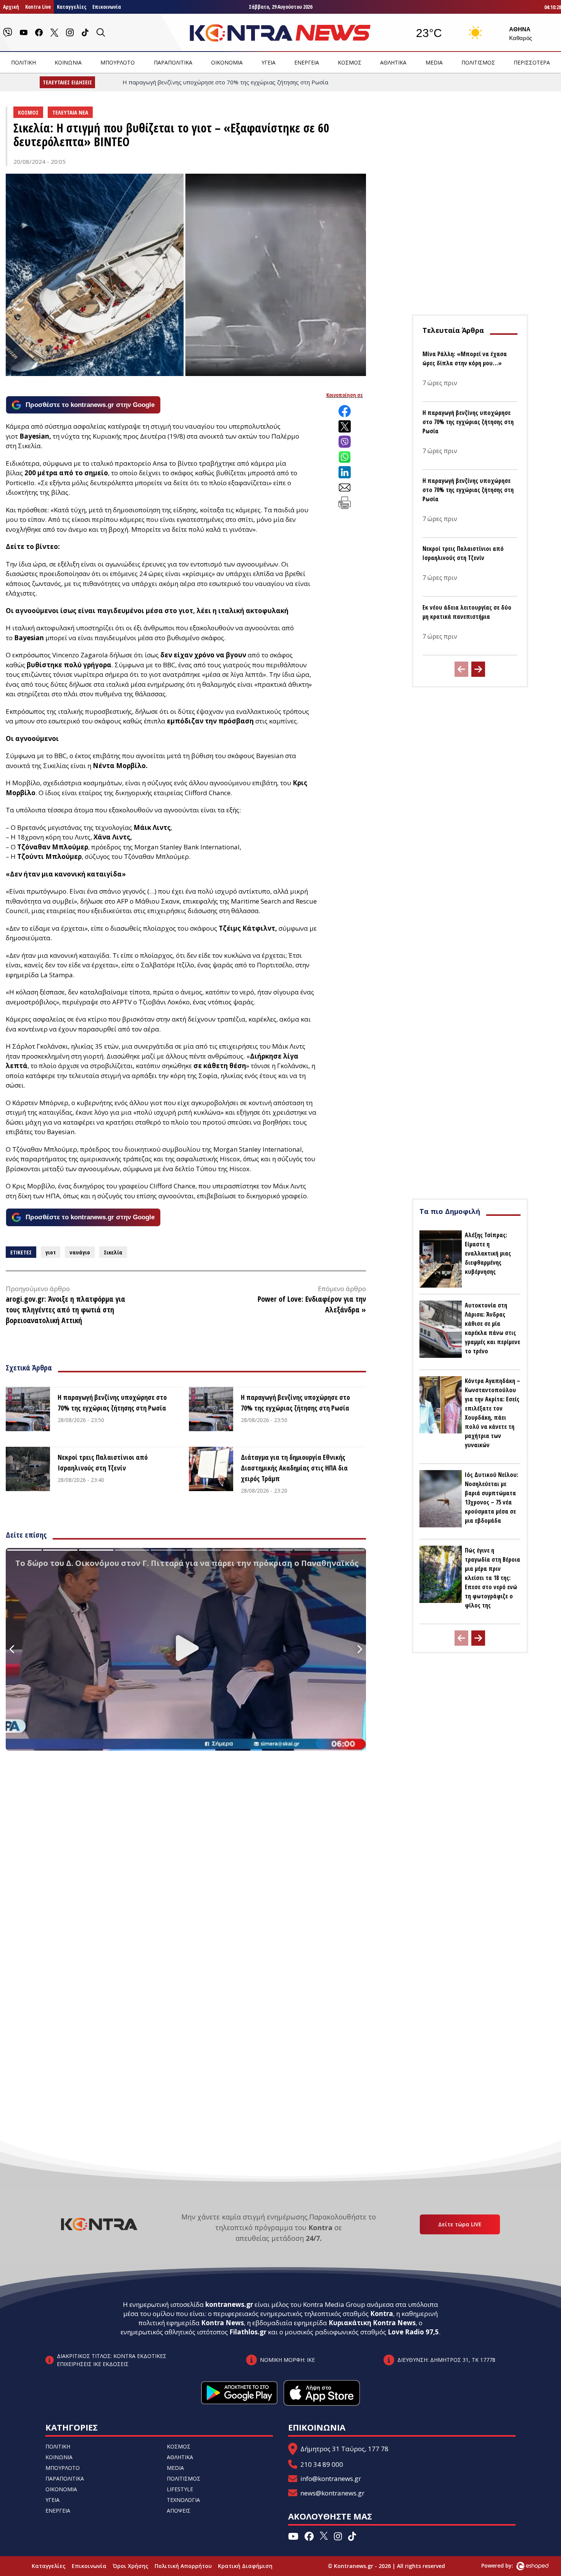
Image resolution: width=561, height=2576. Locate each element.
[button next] (478, 669)
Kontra (382, 2314)
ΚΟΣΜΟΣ (350, 62)
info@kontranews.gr (331, 2478)
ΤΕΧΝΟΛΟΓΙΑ (183, 2500)
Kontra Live (38, 7)
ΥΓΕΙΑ (268, 62)
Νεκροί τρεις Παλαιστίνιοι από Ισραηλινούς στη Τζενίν (103, 1462)
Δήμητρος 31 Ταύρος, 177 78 (344, 2449)
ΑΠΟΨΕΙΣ (179, 2511)
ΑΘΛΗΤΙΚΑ (393, 62)
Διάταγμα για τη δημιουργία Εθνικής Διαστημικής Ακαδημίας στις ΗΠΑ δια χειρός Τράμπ (294, 1468)
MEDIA (434, 62)
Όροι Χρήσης (131, 2566)
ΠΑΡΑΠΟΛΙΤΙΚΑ (173, 62)
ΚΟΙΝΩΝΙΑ (68, 62)
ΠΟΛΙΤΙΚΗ (23, 62)
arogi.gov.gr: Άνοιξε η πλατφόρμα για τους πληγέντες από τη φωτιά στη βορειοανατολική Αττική (65, 1310)
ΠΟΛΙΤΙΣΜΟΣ (478, 62)
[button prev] (461, 669)
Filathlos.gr (248, 2332)
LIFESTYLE (180, 2489)
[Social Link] (8, 32)
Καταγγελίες (72, 7)
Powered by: (505, 2566)
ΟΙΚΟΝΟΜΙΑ (227, 62)
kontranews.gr (229, 2304)
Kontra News (222, 2323)
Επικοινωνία (107, 7)
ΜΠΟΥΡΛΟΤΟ (118, 62)
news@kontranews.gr (332, 2493)
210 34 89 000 (322, 2464)
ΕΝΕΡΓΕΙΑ (307, 62)
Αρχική (11, 7)
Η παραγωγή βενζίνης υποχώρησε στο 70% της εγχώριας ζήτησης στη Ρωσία (112, 1403)
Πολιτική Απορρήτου (183, 2566)
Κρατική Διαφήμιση (245, 2566)
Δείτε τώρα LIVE (460, 2224)
